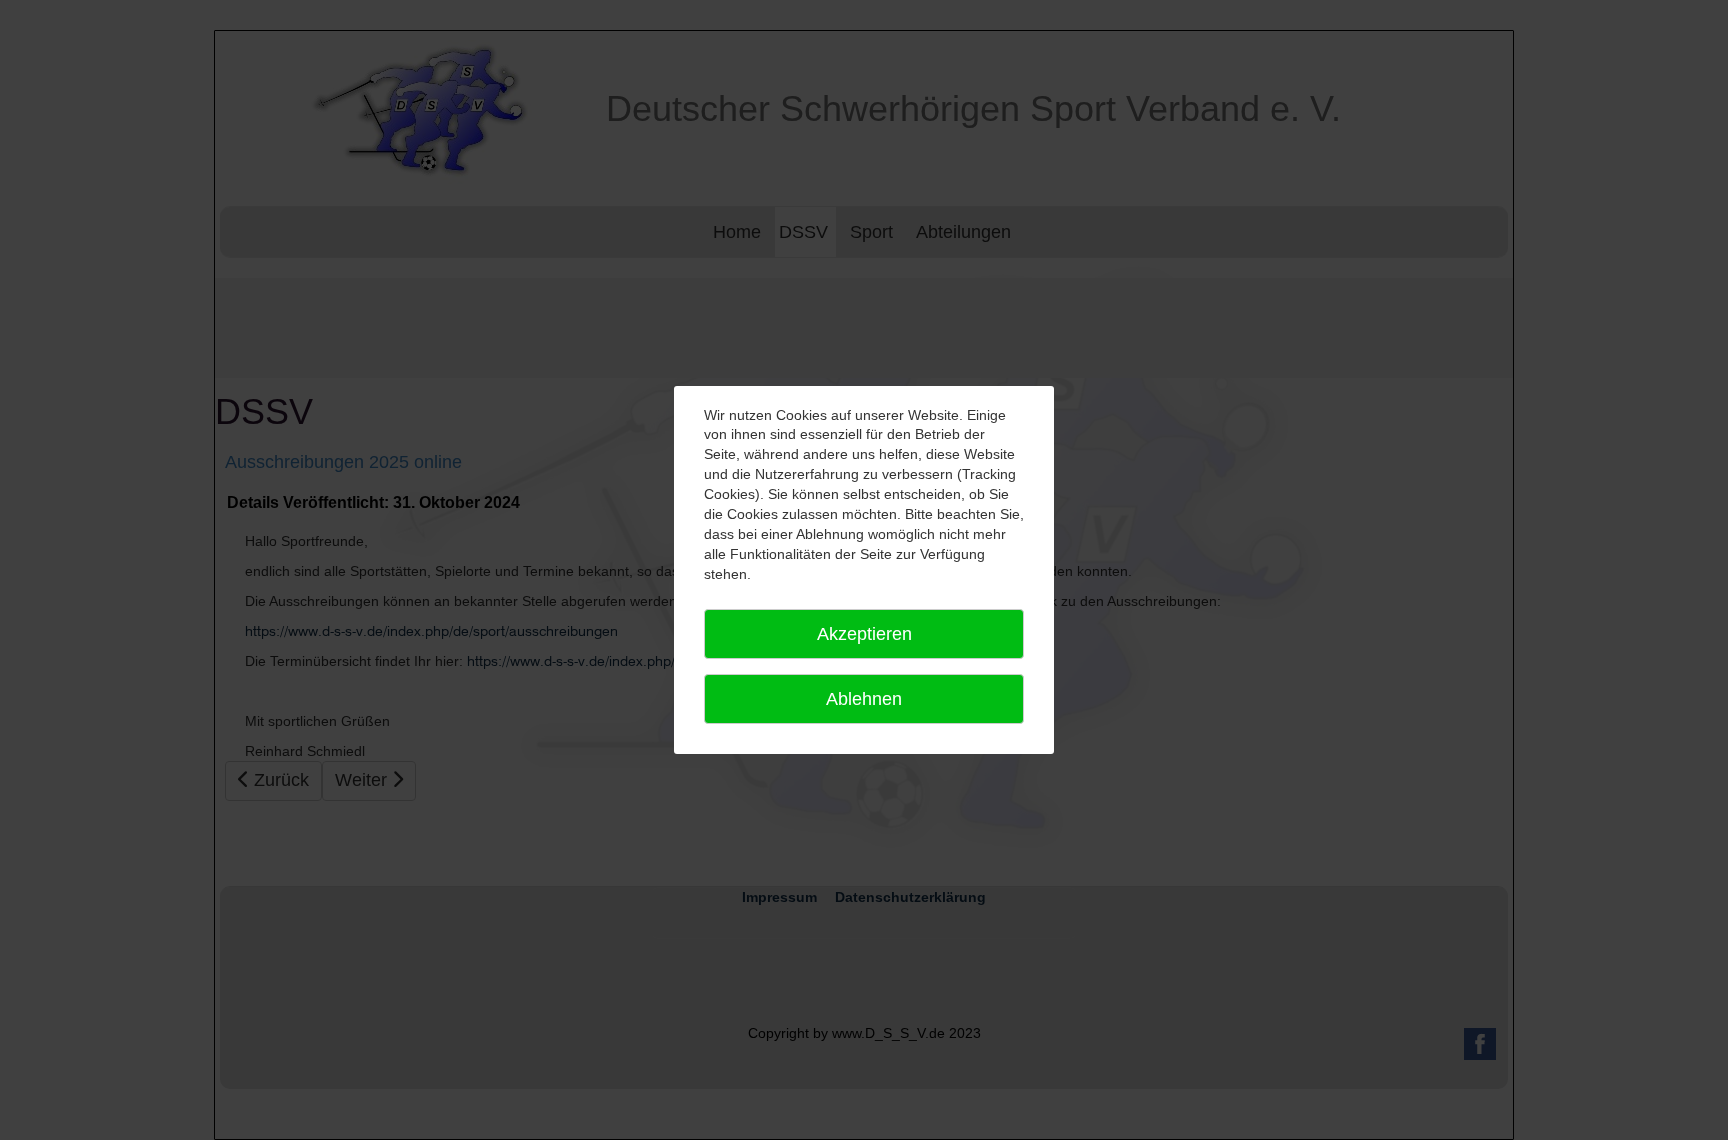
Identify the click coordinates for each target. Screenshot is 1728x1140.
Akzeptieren (864, 634)
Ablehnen (864, 699)
